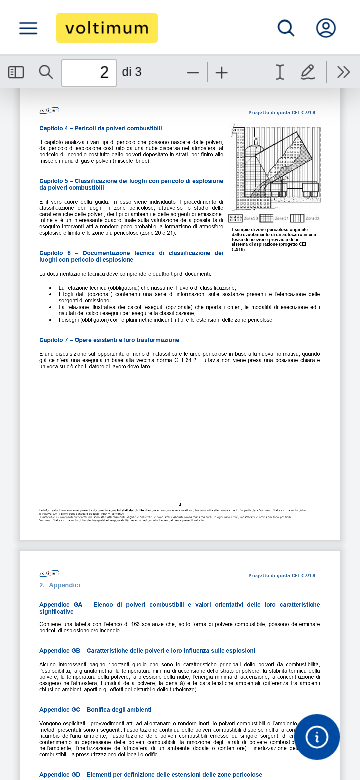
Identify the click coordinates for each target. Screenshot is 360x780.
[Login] (326, 28)
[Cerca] (286, 28)
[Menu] (28, 28)
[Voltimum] (107, 28)
